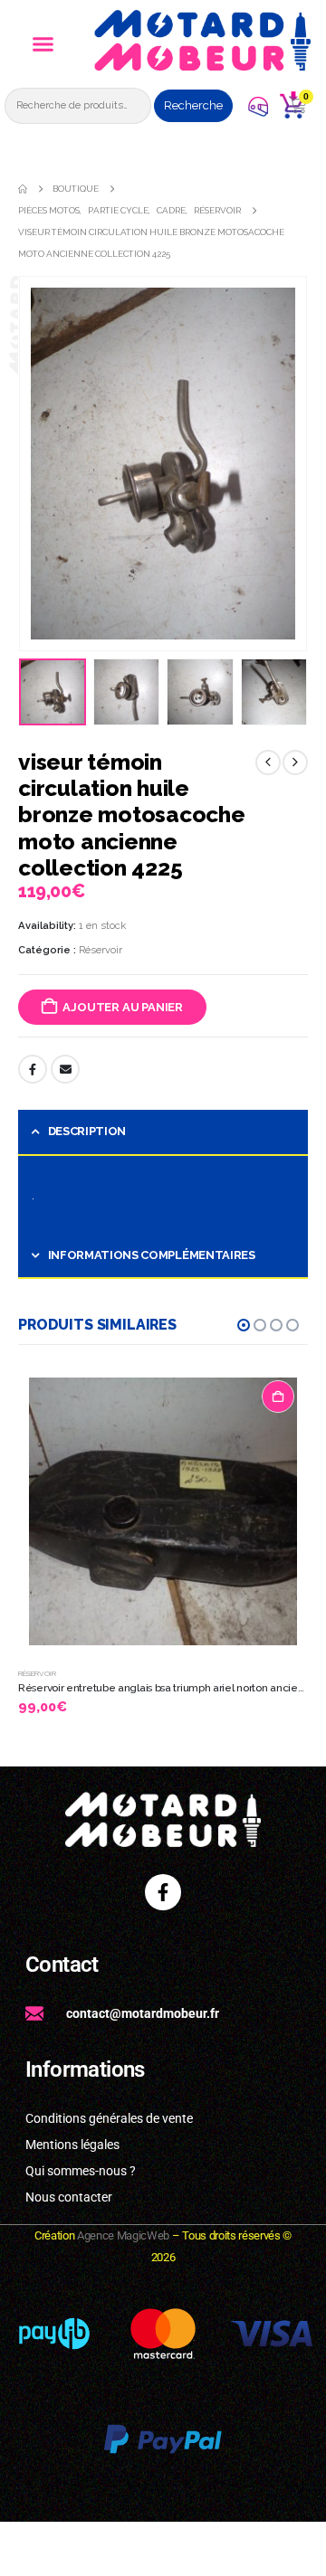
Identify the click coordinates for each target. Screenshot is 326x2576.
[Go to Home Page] (23, 189)
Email (65, 1069)
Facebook (33, 1069)
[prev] (268, 762)
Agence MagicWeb (123, 2235)
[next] (295, 762)
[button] (43, 44)
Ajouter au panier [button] (278, 1397)
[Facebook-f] (163, 1892)
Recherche (193, 105)
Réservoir (101, 950)
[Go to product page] (163, 1511)
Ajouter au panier (123, 1007)
